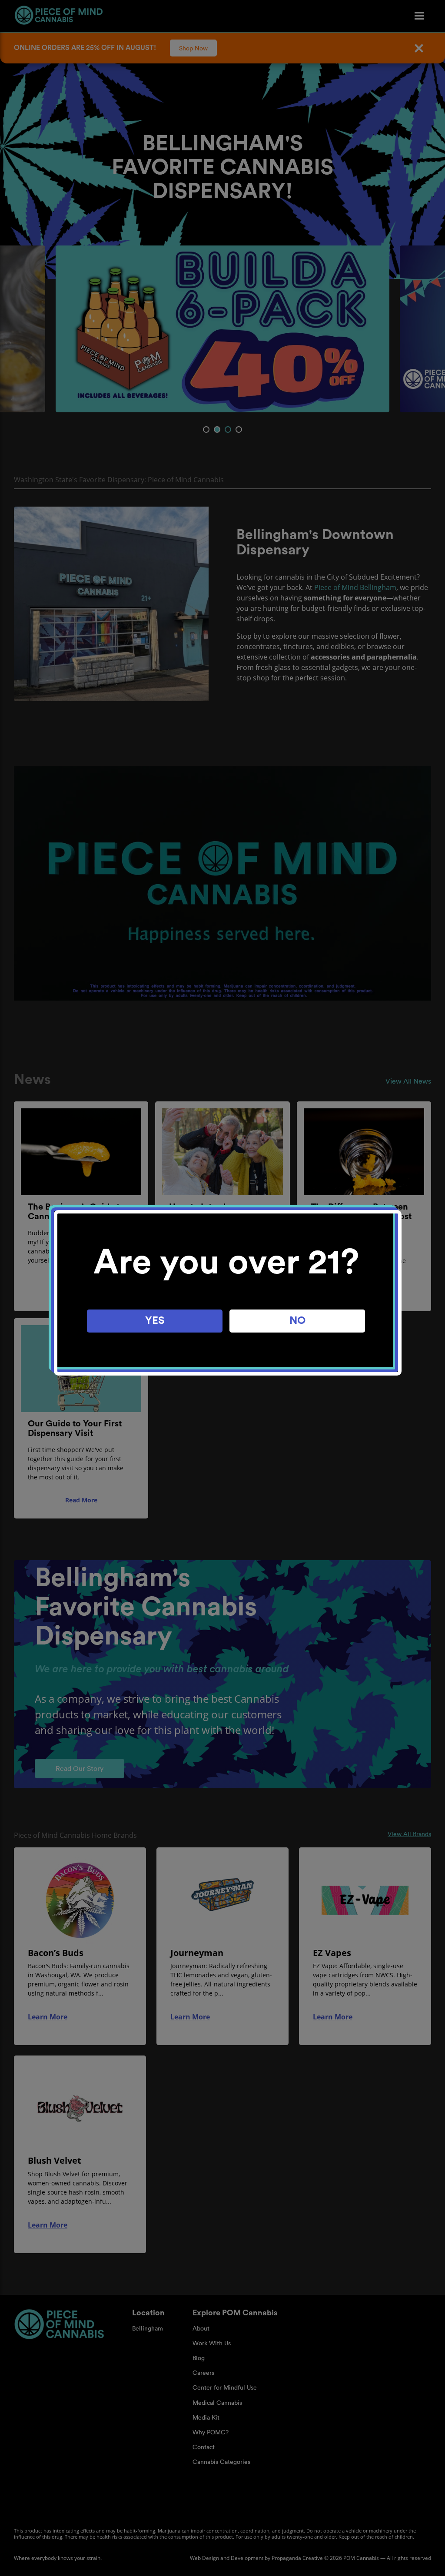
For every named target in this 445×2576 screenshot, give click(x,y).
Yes (155, 1321)
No (297, 1321)
